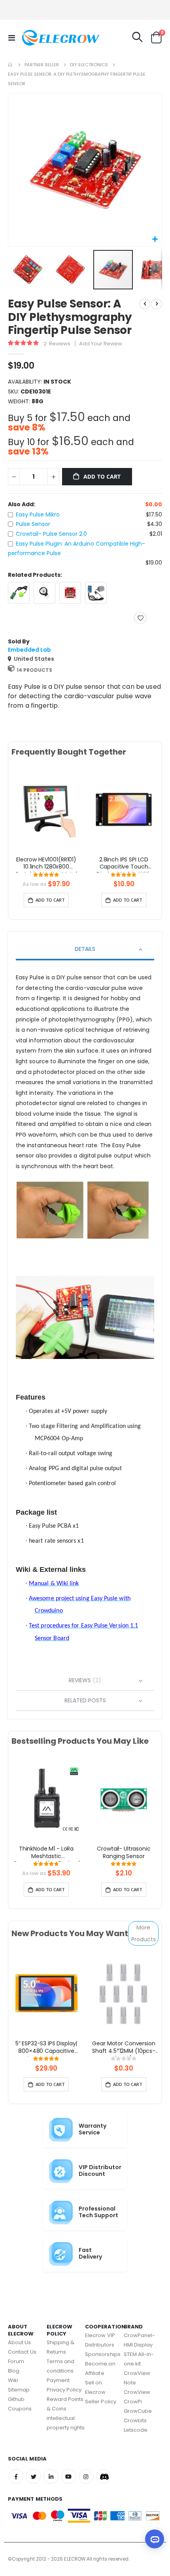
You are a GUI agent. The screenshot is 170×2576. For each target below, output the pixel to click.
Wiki (13, 2380)
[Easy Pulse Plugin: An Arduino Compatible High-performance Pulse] (96, 593)
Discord (103, 2476)
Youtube (69, 2476)
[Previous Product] (145, 304)
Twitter (33, 2476)
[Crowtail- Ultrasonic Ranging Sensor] (124, 1798)
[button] (155, 240)
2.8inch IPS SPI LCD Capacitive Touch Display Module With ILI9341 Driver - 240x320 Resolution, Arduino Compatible (124, 864)
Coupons (20, 2409)
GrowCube (138, 2411)
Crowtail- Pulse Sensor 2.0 (51, 534)
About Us (20, 2342)
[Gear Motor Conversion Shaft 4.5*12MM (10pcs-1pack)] (124, 1993)
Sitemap (19, 2390)
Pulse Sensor (33, 524)
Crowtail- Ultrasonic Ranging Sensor (124, 1853)
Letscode (136, 2430)
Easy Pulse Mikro (38, 514)
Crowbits (135, 2420)
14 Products (34, 670)
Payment (58, 2380)
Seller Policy (101, 2402)
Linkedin (51, 2476)
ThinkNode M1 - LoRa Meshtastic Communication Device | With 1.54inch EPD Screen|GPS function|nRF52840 (46, 1853)
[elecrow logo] (36, 37)
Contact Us (22, 2352)
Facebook (16, 2476)
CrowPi (133, 2402)
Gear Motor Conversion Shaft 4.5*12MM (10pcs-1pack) (124, 2048)
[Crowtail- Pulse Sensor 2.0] (70, 593)
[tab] (85, 950)
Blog (14, 2371)
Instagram (86, 2476)
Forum (16, 2361)
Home (11, 65)
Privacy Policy (64, 2390)
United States (34, 659)
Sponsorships (103, 2354)
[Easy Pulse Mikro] (19, 593)
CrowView (137, 2392)
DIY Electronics (89, 65)
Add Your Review (101, 344)
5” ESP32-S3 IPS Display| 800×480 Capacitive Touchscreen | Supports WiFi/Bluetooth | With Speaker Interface (46, 2048)
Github (16, 2399)
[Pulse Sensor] (44, 593)
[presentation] (17, 818)
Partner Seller (42, 65)
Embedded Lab (29, 650)
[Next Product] (157, 304)
